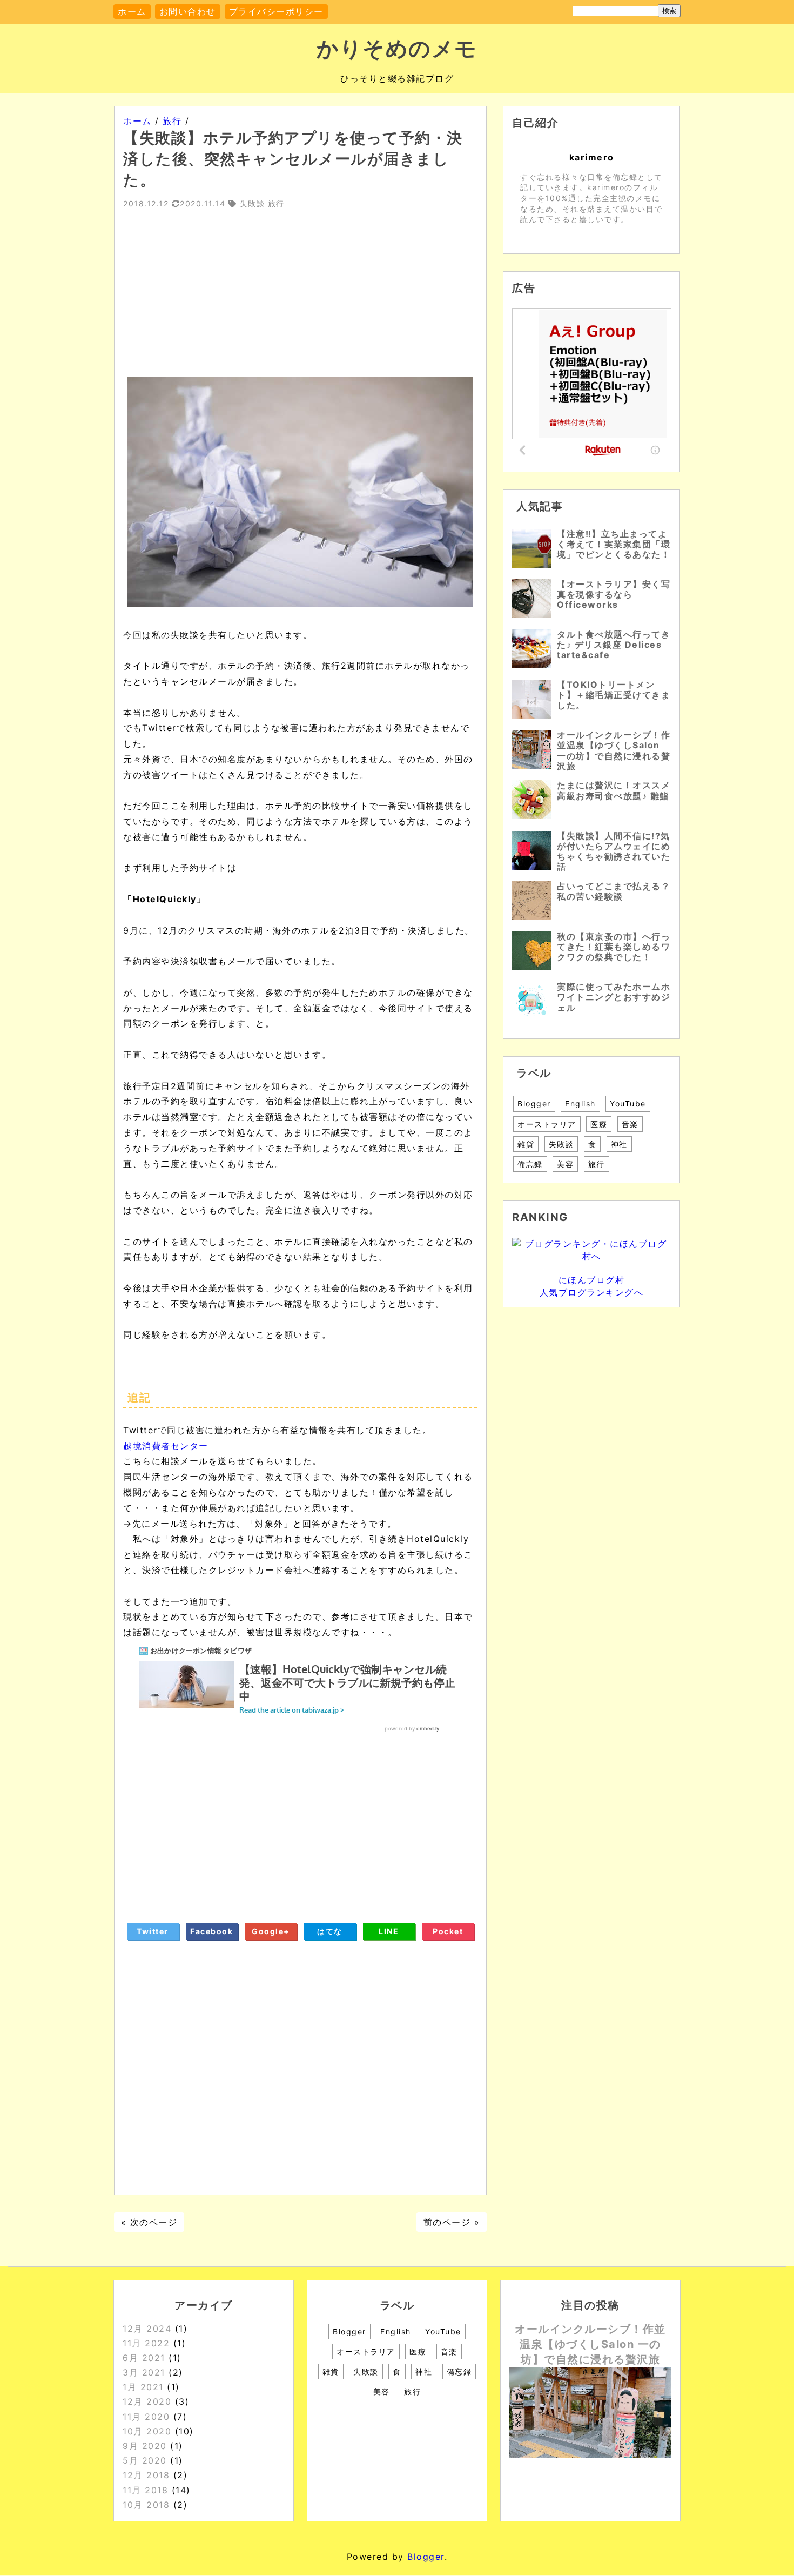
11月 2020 (146, 2417)
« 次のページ (149, 2222)
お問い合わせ (188, 11)
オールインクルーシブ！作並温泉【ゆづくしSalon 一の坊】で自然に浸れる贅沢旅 (614, 750)
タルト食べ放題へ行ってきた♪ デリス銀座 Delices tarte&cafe (614, 645)
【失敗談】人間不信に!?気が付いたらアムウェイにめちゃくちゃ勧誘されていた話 (614, 851)
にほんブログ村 (592, 1280)
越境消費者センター (166, 1446)
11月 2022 (146, 2343)
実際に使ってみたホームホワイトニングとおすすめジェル (614, 997)
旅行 (597, 1164)
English (580, 1103)
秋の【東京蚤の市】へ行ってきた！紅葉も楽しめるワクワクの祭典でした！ (614, 947)
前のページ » (452, 2222)
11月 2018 (145, 2490)
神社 (619, 1144)
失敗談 (561, 1144)
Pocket (448, 1931)
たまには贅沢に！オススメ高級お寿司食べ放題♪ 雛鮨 (614, 790)
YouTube (628, 1103)
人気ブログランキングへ (592, 1292)
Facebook (211, 1931)
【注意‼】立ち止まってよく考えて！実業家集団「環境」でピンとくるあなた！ (614, 544)
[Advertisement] (300, 301)
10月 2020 (147, 2431)
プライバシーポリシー (276, 11)
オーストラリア (547, 1124)
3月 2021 (144, 2372)
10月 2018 (146, 2505)
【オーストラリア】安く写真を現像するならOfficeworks (614, 594)
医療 (599, 1124)
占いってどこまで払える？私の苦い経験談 (614, 891)
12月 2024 (147, 2329)
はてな (330, 1931)
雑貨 (526, 1144)
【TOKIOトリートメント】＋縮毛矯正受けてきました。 (614, 695)
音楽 (630, 1124)
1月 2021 (143, 2387)
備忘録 (530, 1164)
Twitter (153, 1931)
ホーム (132, 11)
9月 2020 (145, 2446)
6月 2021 (144, 2358)
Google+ (271, 1931)
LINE (389, 1931)
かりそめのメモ (397, 48)
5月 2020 (145, 2460)
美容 (565, 1164)
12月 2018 (146, 2475)
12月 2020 (147, 2401)
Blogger (534, 1103)
